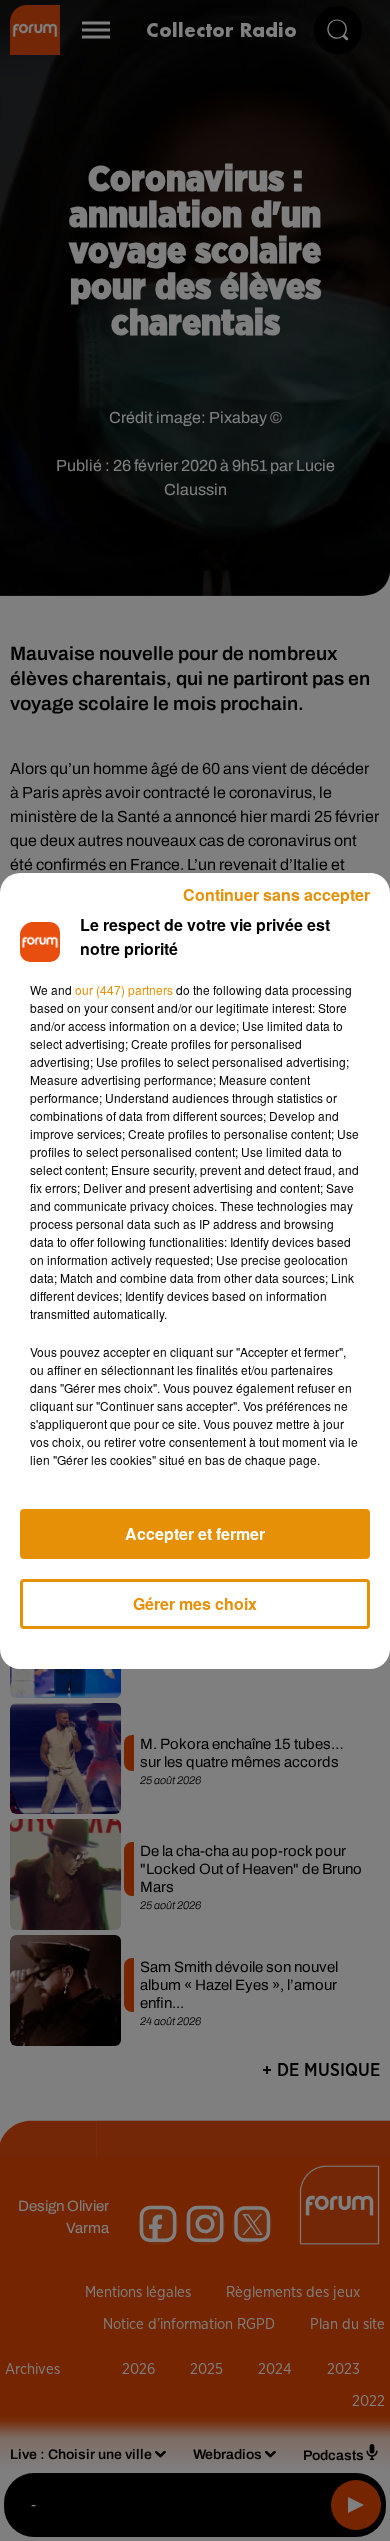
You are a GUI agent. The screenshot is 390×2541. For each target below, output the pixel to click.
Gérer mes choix (195, 1603)
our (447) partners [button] (124, 989)
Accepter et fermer (195, 1533)
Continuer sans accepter (276, 894)
